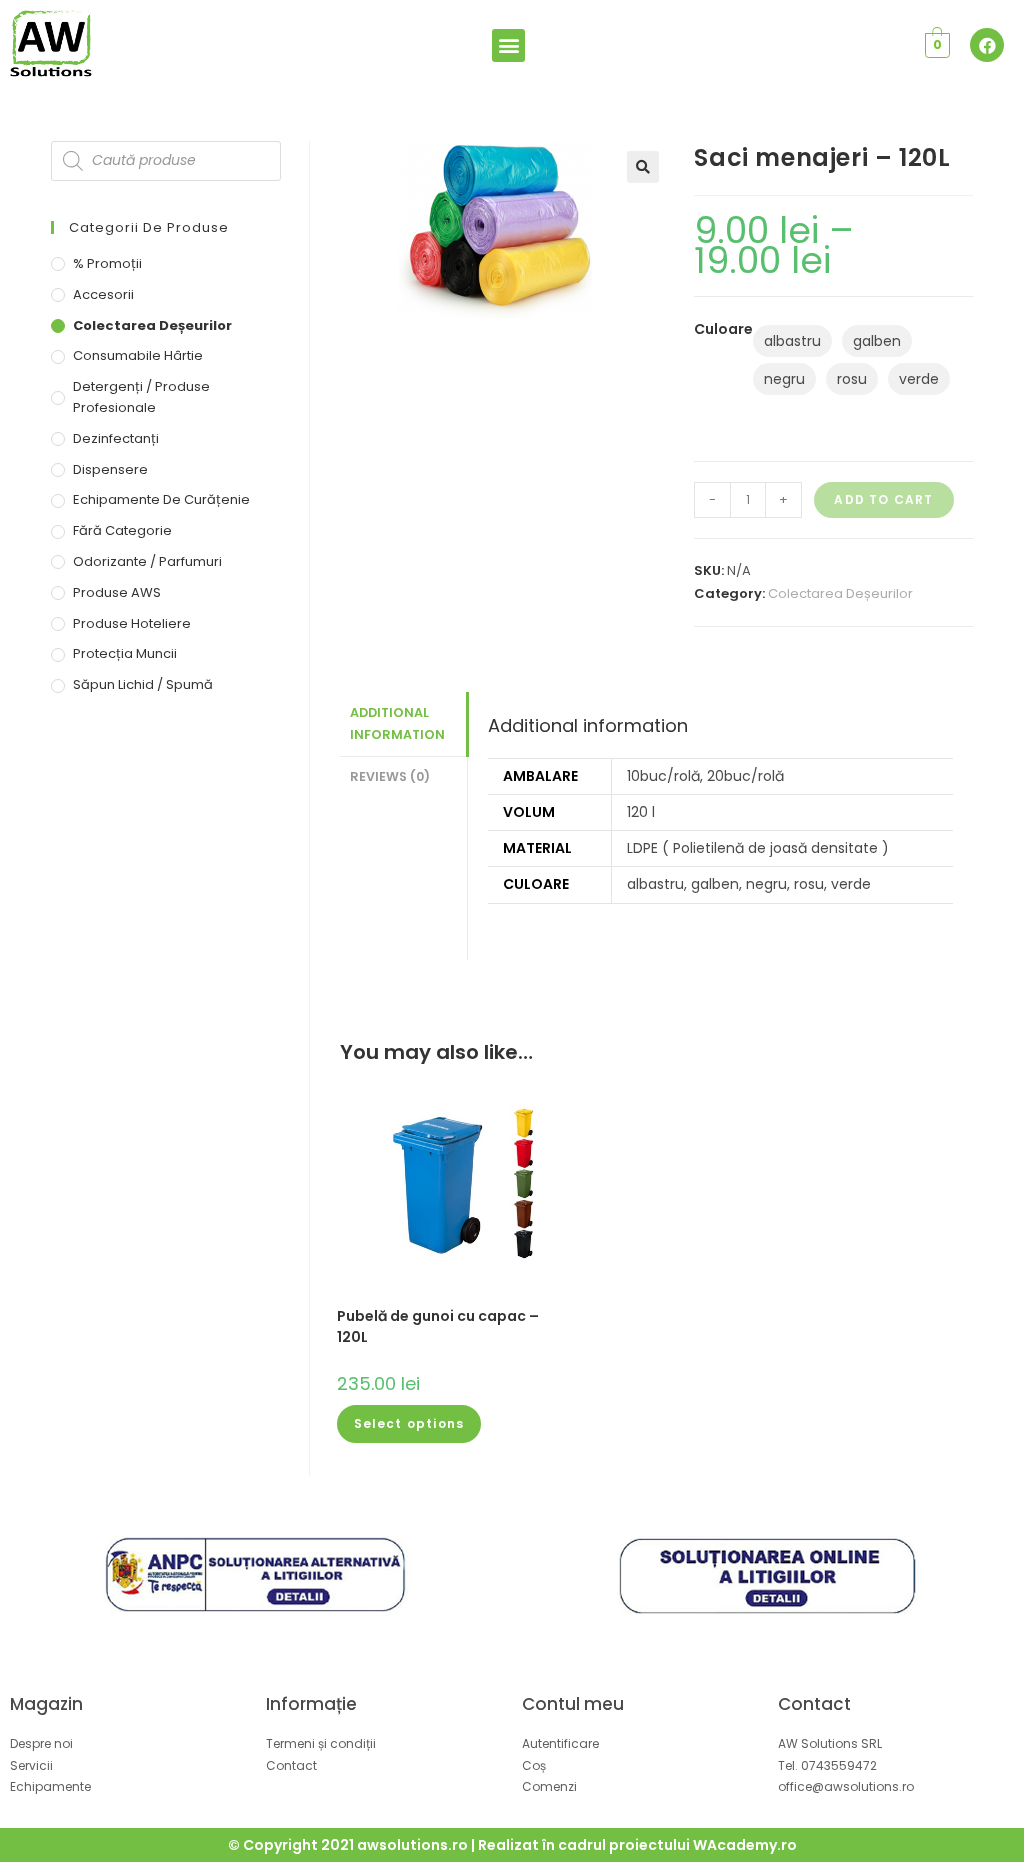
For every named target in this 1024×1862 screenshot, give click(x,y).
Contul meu (573, 1704)
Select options (409, 1423)
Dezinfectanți (116, 438)
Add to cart (883, 499)
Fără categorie (122, 530)
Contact (814, 1704)
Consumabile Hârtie (138, 355)
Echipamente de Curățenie (161, 499)
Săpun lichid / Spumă (143, 684)
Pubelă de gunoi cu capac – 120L (438, 1326)
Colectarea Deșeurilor (840, 593)
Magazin (46, 1704)
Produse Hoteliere (132, 623)
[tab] (403, 724)
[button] (508, 45)
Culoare (723, 329)
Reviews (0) (390, 776)
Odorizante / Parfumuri (147, 561)
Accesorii (103, 294)
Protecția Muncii (125, 653)
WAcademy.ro (745, 1845)
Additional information (397, 724)
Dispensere (110, 469)
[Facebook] (987, 45)
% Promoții (107, 263)
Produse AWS (117, 592)
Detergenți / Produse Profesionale (141, 397)
